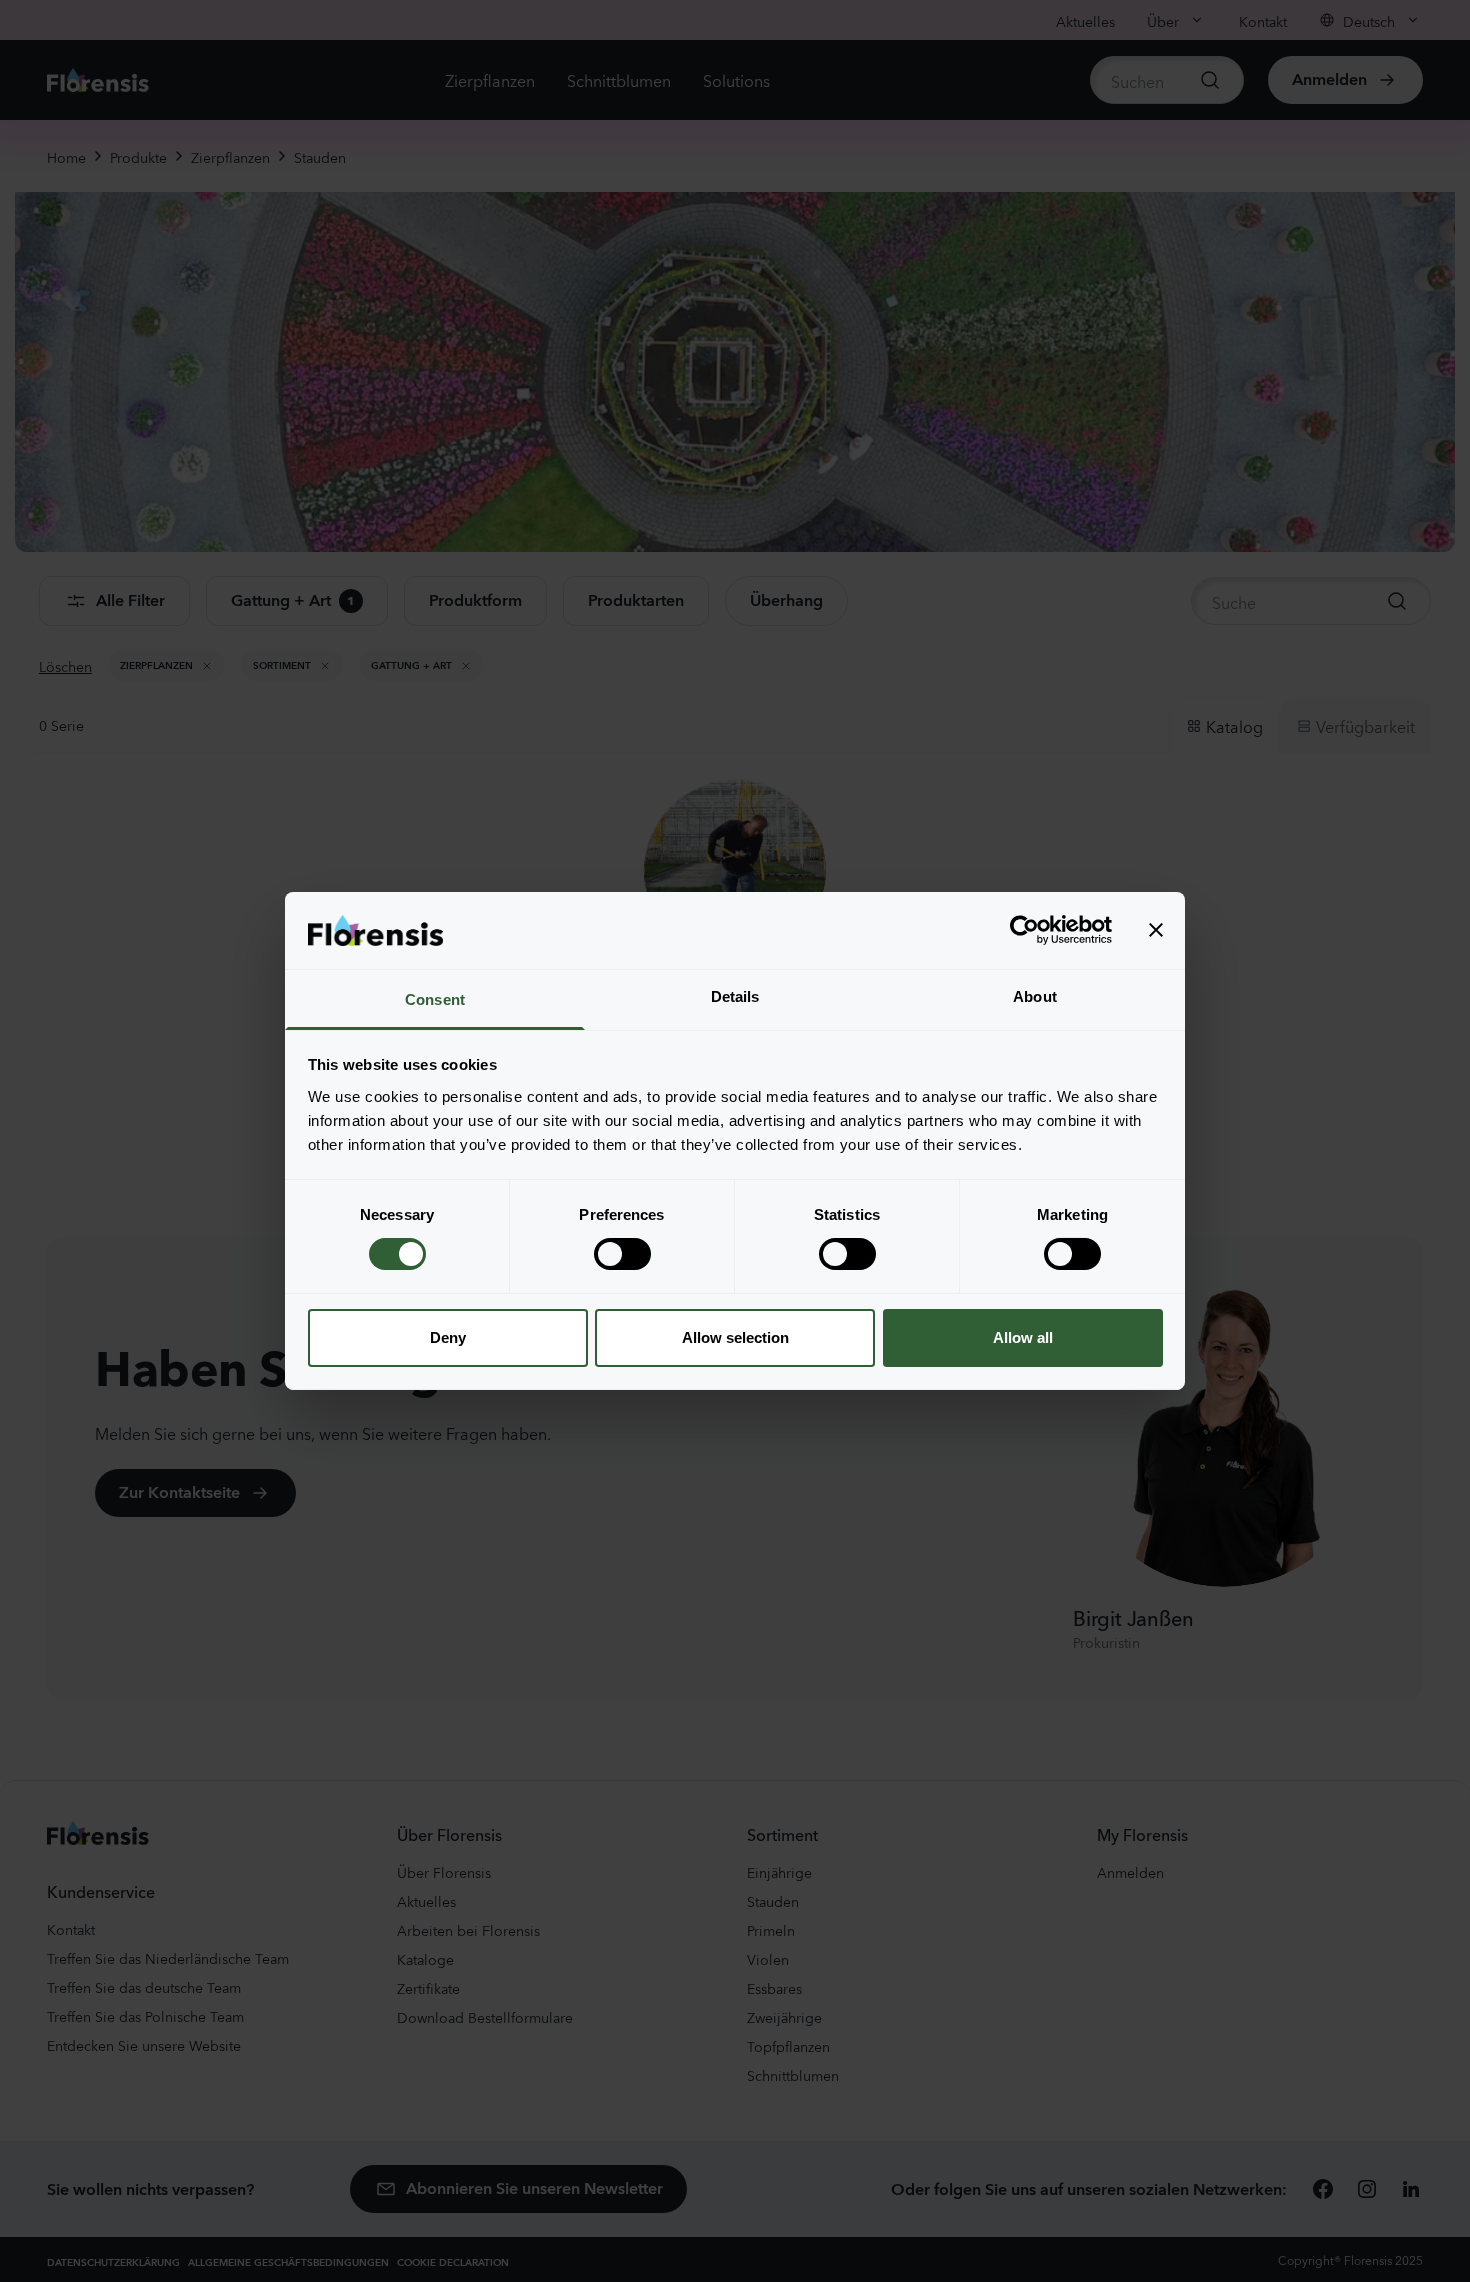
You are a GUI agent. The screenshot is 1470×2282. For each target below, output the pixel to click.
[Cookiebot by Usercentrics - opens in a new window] (1024, 930)
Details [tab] (735, 996)
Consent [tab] (435, 999)
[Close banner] (1156, 930)
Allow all (1023, 1337)
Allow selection (735, 1337)
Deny (448, 1337)
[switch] (622, 1254)
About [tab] (1035, 996)
